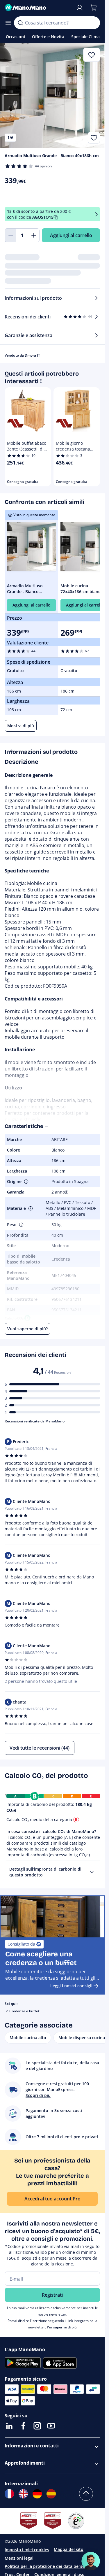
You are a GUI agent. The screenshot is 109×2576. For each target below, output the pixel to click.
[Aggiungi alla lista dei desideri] (94, 138)
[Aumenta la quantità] (34, 235)
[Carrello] (94, 8)
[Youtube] (51, 2426)
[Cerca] (20, 23)
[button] (26, 1182)
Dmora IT (32, 355)
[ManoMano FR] (9, 2494)
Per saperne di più (62, 2327)
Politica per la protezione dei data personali (48, 2566)
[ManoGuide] (91, 2561)
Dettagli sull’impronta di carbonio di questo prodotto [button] (45, 1872)
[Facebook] (23, 2426)
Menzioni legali (20, 2558)
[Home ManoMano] (38, 8)
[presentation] (92, 1872)
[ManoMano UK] (23, 2494)
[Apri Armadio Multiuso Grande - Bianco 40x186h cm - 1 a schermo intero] (52, 96)
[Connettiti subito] (80, 8)
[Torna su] (86, 2494)
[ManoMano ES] (51, 2494)
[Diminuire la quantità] (10, 235)
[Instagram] (37, 2426)
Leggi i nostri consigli (71, 1986)
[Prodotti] (8, 23)
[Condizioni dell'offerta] (97, 214)
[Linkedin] (9, 2426)
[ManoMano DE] (37, 2494)
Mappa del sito (69, 2549)
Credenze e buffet (24, 2011)
